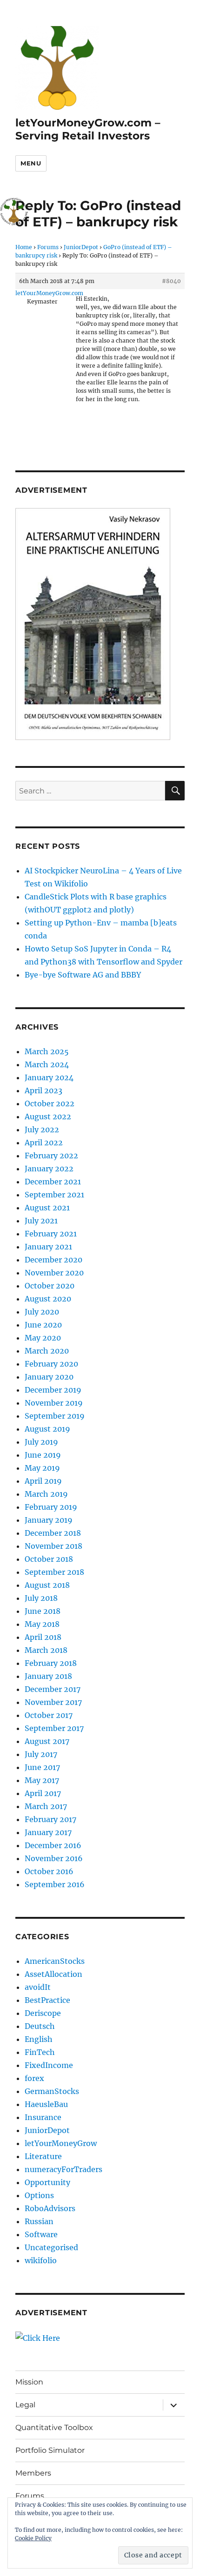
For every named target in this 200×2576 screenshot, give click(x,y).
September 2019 (55, 1416)
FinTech (40, 2052)
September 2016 (55, 1884)
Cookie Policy (33, 2538)
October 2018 (49, 1559)
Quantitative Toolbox (54, 2427)
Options (39, 2195)
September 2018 (54, 1572)
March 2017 (46, 1806)
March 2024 (47, 1064)
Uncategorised (51, 2247)
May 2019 (42, 1468)
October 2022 (50, 1103)
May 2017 (42, 1780)
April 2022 (44, 1143)
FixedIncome (49, 2065)
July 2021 (41, 1221)
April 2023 (43, 1090)
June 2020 (43, 1325)
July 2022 (42, 1129)
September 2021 (54, 1195)
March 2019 (46, 1494)
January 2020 (49, 1377)
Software (41, 2234)
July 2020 (42, 1312)
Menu (31, 163)
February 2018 (51, 1663)
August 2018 (47, 1585)
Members (33, 2473)
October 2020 (50, 1286)
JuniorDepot (81, 247)
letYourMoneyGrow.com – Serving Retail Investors (88, 129)
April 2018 (43, 1637)
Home (24, 247)
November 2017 (53, 1702)
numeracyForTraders (63, 2169)
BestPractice (47, 2000)
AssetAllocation (53, 1974)
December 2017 (53, 1689)
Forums (48, 247)
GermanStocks (52, 2091)
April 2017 (43, 1793)
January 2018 (48, 1676)
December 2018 (53, 1533)
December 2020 (53, 1260)
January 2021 (48, 1247)
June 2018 (43, 1611)
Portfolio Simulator (50, 2450)
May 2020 (43, 1338)
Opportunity (47, 2182)
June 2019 (43, 1455)
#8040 (171, 281)
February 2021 (51, 1234)
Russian (39, 2221)
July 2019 (41, 1442)
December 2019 (53, 1390)
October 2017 (49, 1715)
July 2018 (41, 1598)
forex (34, 2078)
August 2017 (47, 1741)
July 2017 (41, 1754)
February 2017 (50, 1819)
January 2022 (49, 1169)
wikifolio (41, 2260)
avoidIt (38, 1987)
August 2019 (47, 1429)
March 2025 (47, 1051)
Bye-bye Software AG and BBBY (83, 975)
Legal (25, 2405)
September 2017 (54, 1728)
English (39, 2039)
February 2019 (51, 1507)
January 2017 (48, 1832)
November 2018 (53, 1546)
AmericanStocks (55, 1961)
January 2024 (49, 1077)
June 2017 (42, 1767)
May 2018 (42, 1624)
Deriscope (43, 2013)
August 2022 (48, 1116)
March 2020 (47, 1351)
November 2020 (54, 1273)
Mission (29, 2382)
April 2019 (43, 1481)
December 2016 (53, 1845)
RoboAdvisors (50, 2208)
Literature (43, 2156)
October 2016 (49, 1871)
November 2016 (54, 1858)
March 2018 (46, 1650)
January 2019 (49, 1520)
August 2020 (48, 1299)
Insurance (43, 2117)
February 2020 (51, 1364)
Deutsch (40, 2026)
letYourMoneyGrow (61, 2143)
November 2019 (54, 1403)
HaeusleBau (46, 2104)
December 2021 (53, 1182)
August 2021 (47, 1208)
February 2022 (51, 1156)
